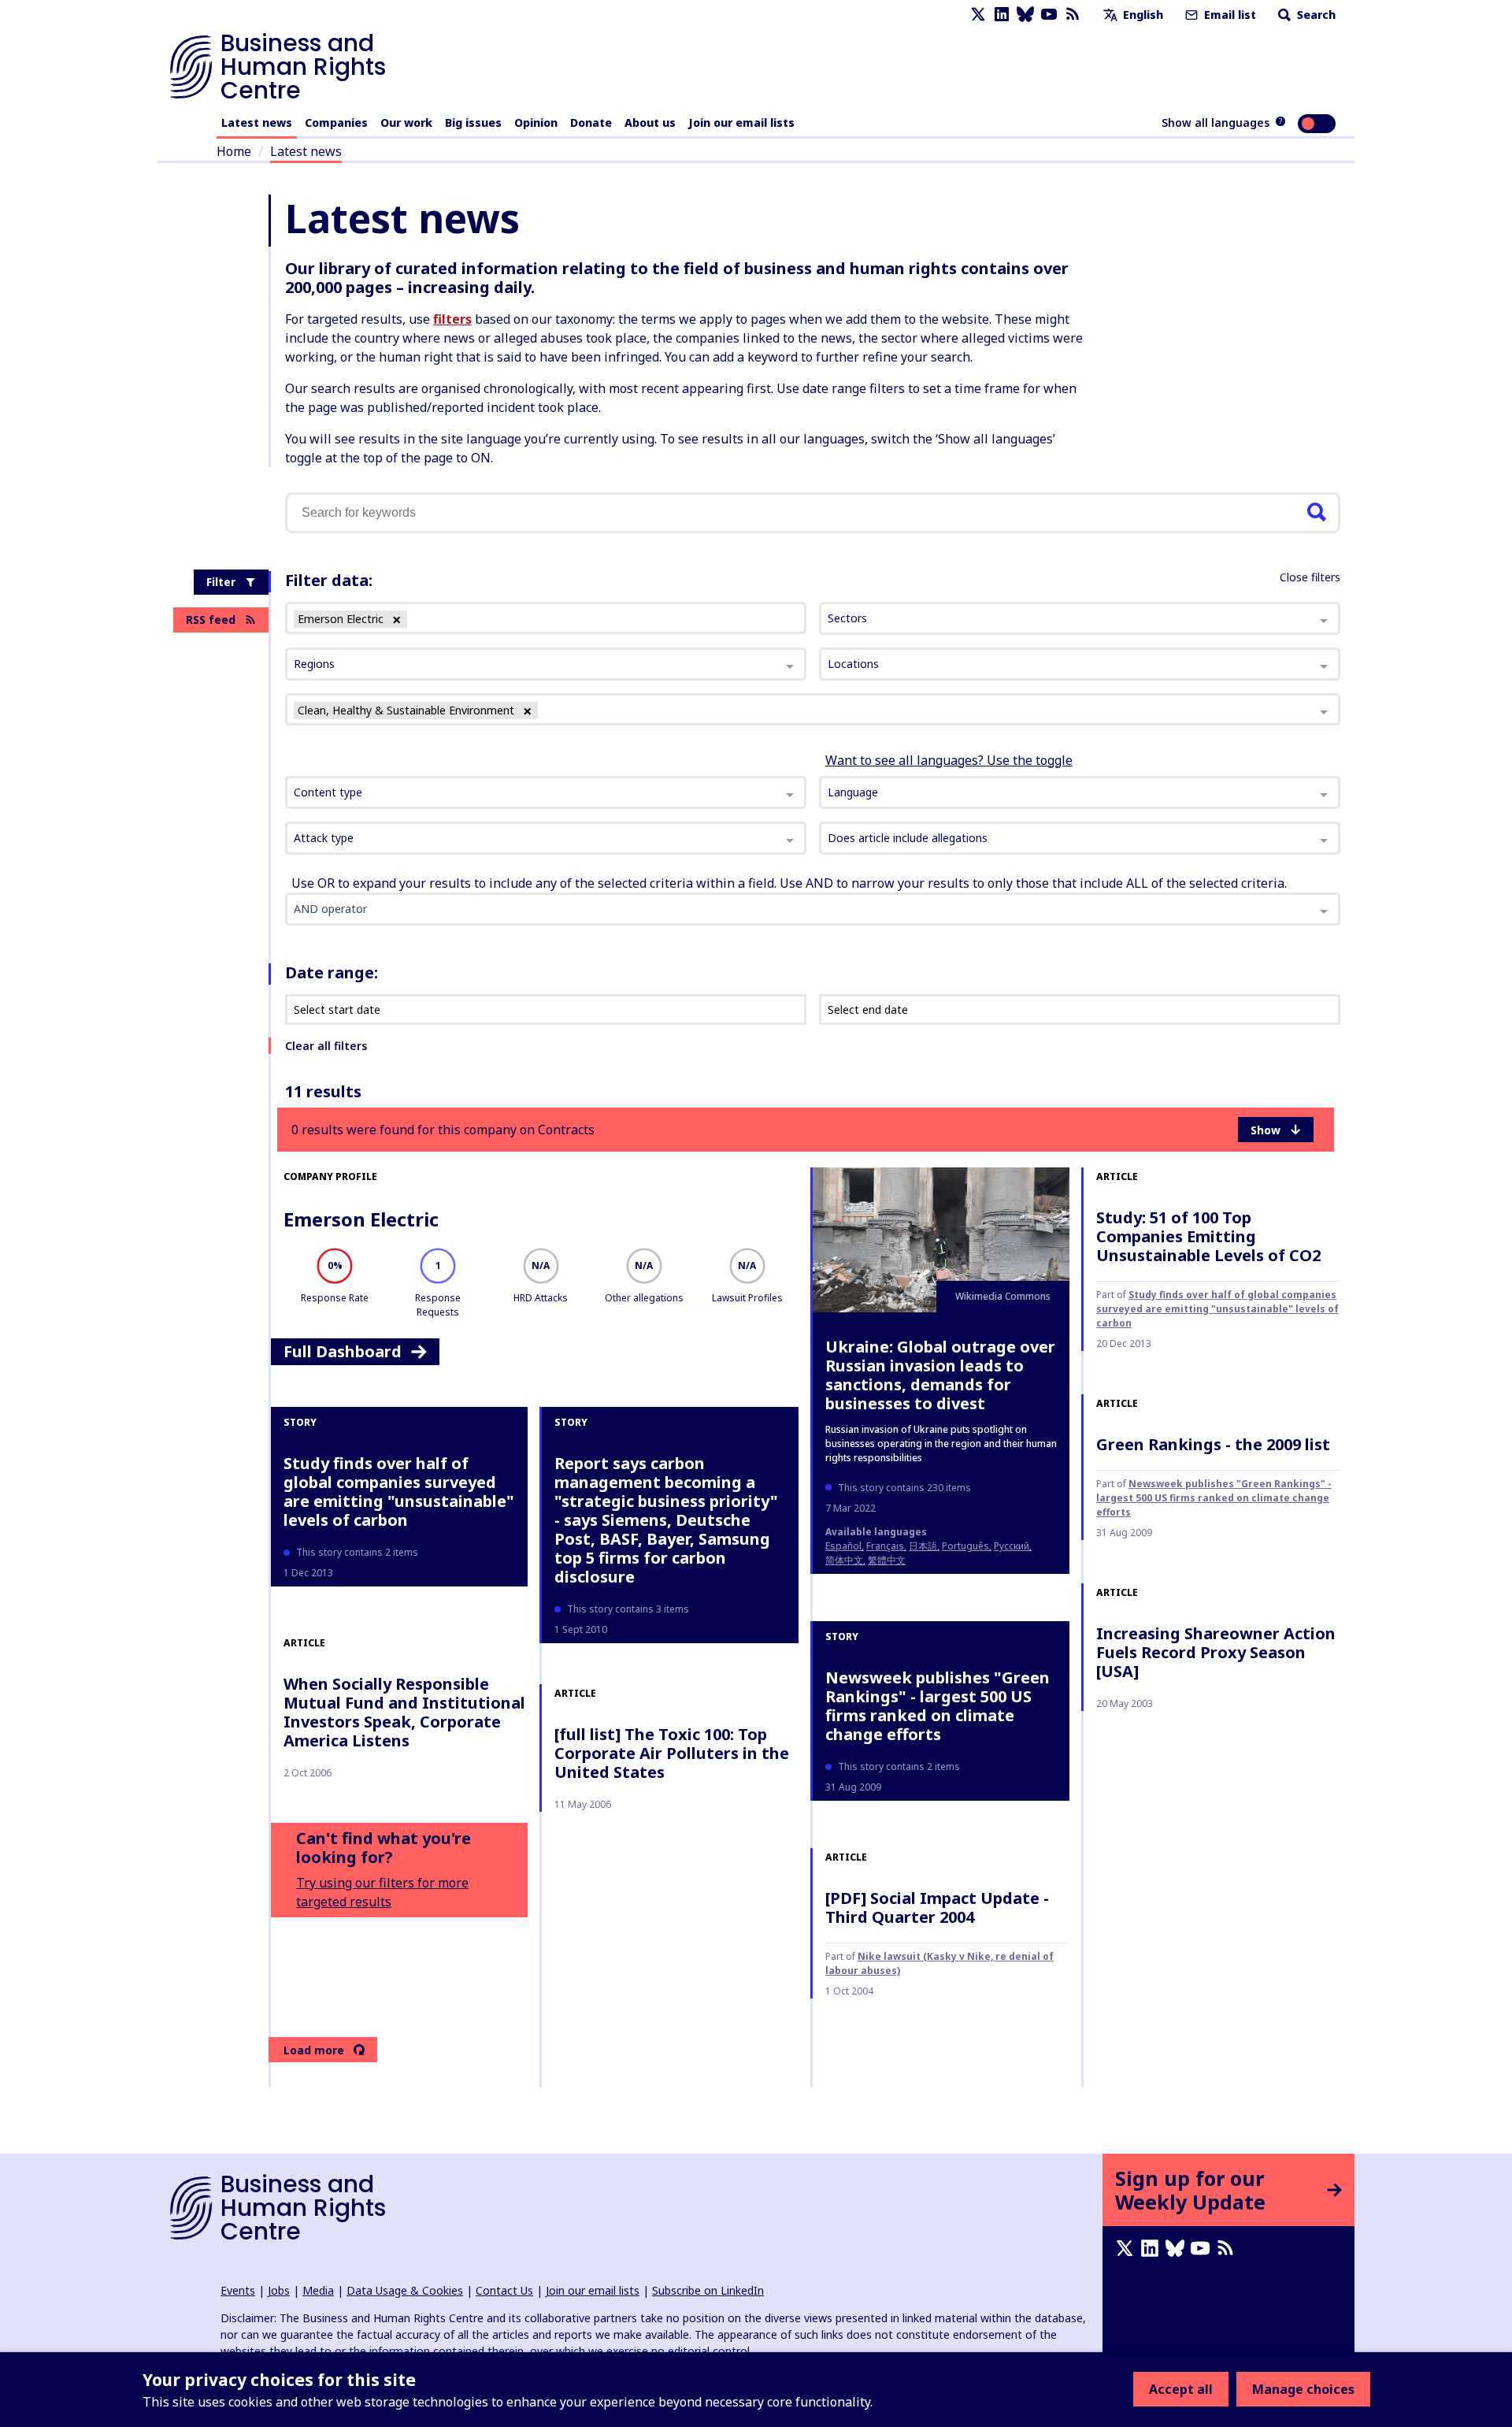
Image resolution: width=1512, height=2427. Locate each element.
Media (318, 2290)
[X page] (978, 15)
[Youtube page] (1049, 15)
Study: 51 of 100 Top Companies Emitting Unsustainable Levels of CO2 (1208, 1236)
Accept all (1181, 2389)
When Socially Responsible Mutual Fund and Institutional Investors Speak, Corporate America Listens (404, 1712)
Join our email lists (741, 122)
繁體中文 (887, 1560)
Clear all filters (326, 1046)
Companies (336, 122)
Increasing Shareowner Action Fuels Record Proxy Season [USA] (1216, 1652)
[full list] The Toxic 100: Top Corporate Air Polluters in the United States (672, 1753)
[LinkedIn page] (1002, 15)
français (885, 1546)
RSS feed (211, 620)
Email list (1228, 15)
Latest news (257, 122)
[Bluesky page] (1025, 15)
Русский (1012, 1546)
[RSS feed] (1073, 15)
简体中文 (844, 1560)
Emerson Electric (361, 1219)
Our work (406, 122)
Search (1315, 15)
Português (965, 1546)
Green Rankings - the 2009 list (1213, 1444)
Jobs (279, 2290)
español (843, 1546)
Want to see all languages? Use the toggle (949, 760)
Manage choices (1303, 2389)
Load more (314, 2050)
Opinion (536, 122)
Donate (591, 122)
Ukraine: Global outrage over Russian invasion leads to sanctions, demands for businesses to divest (940, 1375)
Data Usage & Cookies (405, 2290)
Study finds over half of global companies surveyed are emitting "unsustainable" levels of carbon (1217, 1309)
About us (650, 122)
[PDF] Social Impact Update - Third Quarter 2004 (937, 1907)
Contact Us (504, 2290)
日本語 (923, 1546)
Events (238, 2290)
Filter (221, 582)
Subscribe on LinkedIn (708, 2290)
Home (234, 151)
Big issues (473, 122)
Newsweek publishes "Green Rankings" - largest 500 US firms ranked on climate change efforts (938, 1706)
